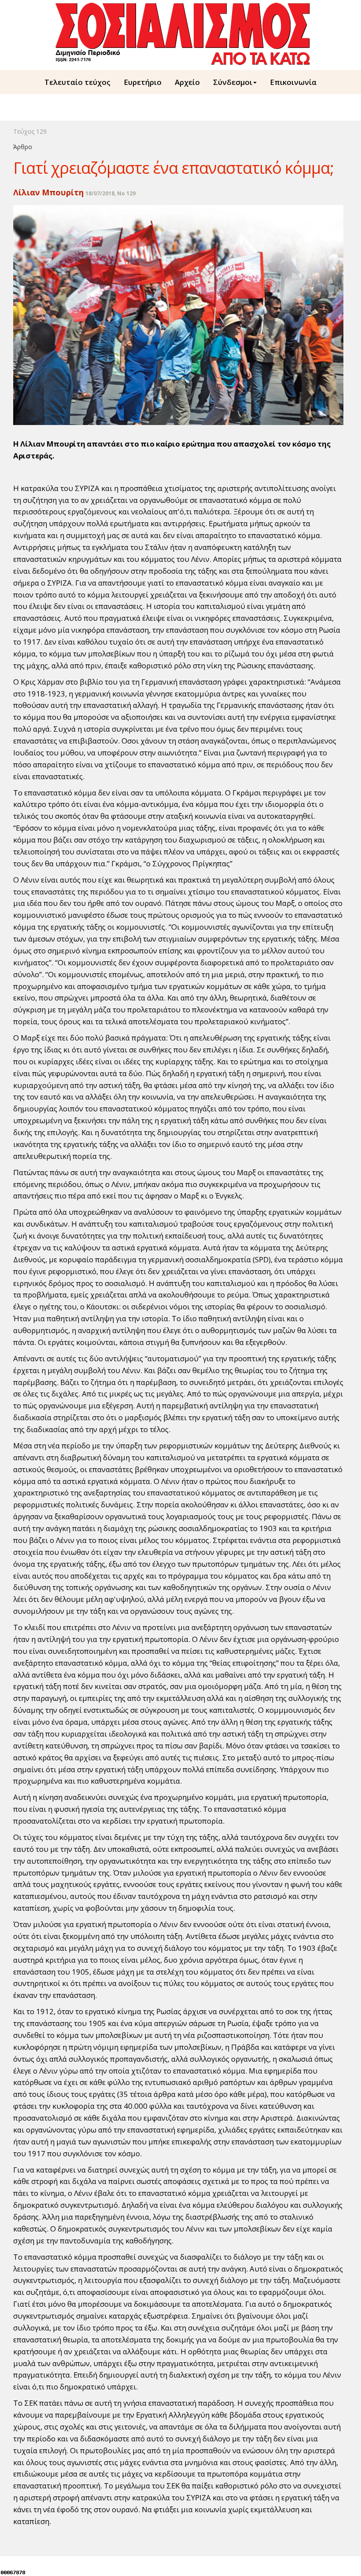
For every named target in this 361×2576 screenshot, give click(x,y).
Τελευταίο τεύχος (77, 82)
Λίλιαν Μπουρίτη (48, 192)
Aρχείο (187, 82)
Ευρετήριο (143, 82)
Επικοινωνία (293, 82)
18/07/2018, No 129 (111, 193)
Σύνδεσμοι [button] (233, 82)
